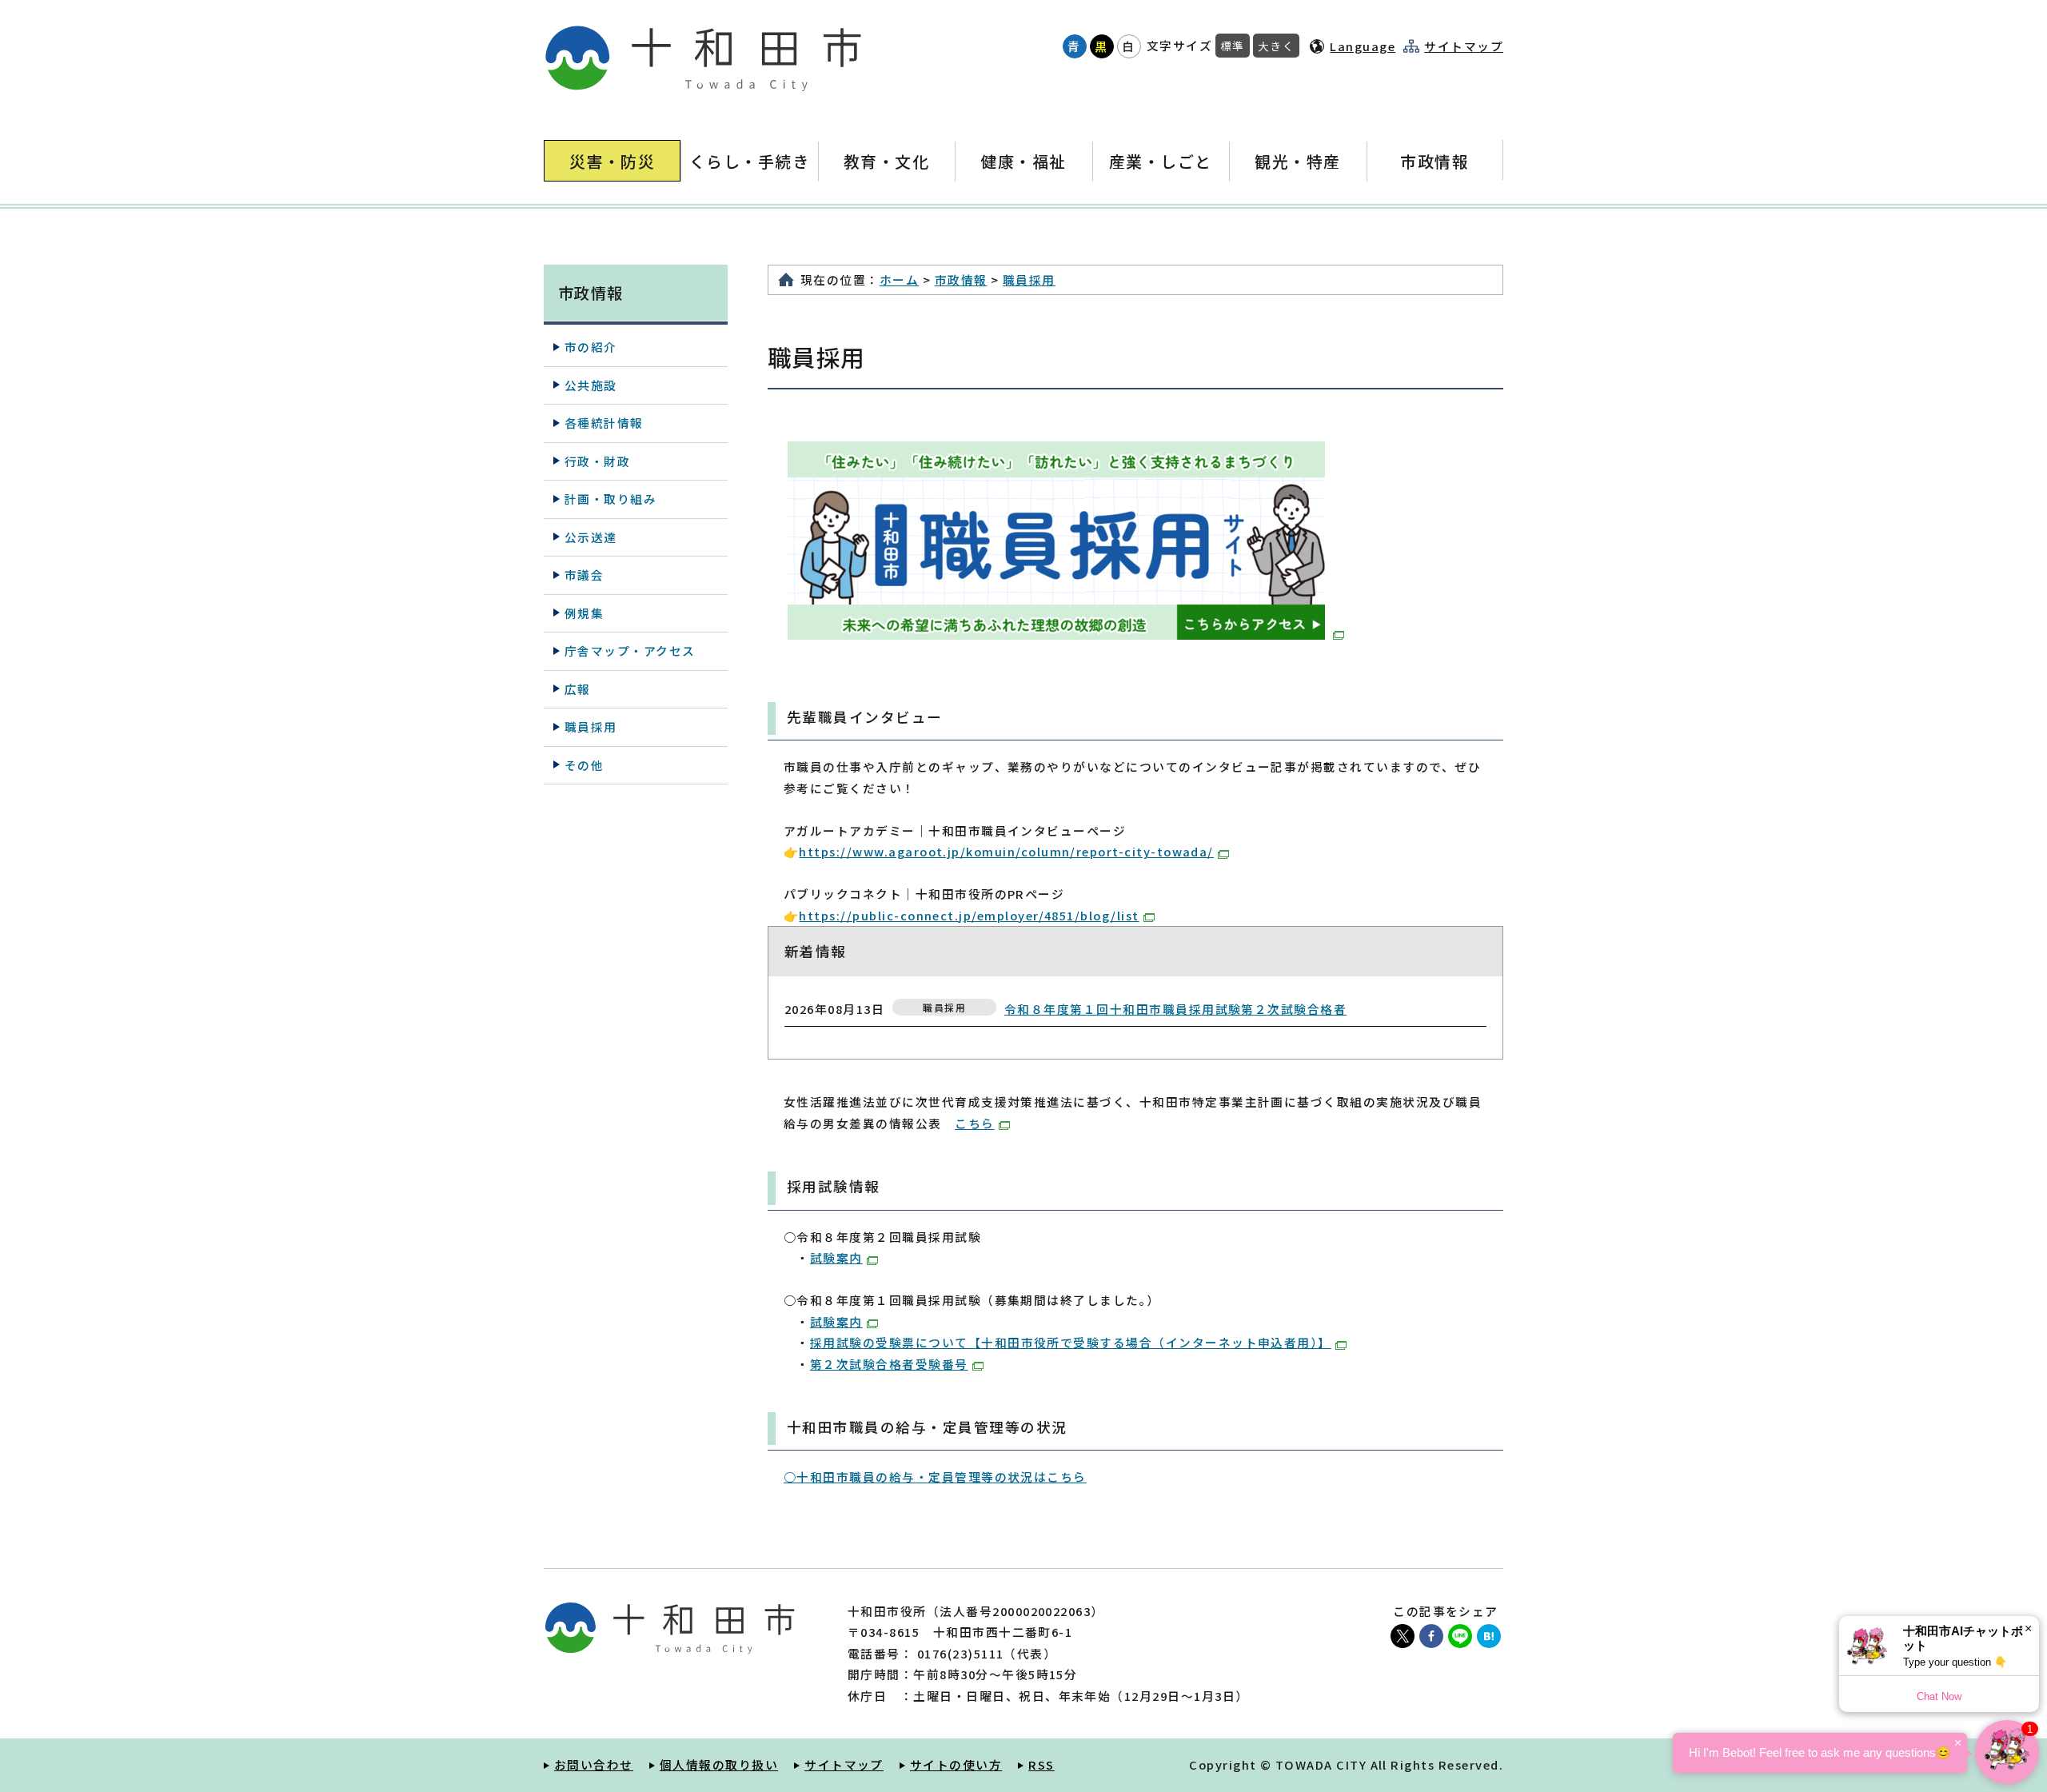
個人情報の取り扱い (719, 1764)
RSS (1041, 1764)
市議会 (584, 575)
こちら (974, 1123)
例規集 (584, 613)
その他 (584, 765)
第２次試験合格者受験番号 (889, 1364)
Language (1363, 46)
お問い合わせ (594, 1764)
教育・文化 (886, 161)
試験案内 (836, 1257)
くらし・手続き (749, 161)
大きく (1276, 46)
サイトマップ (1464, 46)
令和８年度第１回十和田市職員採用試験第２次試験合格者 (1175, 1009)
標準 (1233, 46)
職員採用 (1029, 279)
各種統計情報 (604, 423)
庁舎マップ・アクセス (630, 651)
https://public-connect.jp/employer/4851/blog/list (969, 915)
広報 (578, 689)
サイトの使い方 (956, 1764)
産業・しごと (1161, 161)
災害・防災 (612, 161)
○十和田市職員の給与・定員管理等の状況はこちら (935, 1477)
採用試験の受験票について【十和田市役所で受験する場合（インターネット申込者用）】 (1071, 1342)
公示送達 (591, 537)
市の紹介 (591, 347)
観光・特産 (1297, 161)
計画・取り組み (611, 499)
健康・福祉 (1023, 161)
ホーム (899, 279)
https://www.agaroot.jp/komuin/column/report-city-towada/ (1006, 851)
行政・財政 (597, 461)
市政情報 (1434, 161)
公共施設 (591, 385)
